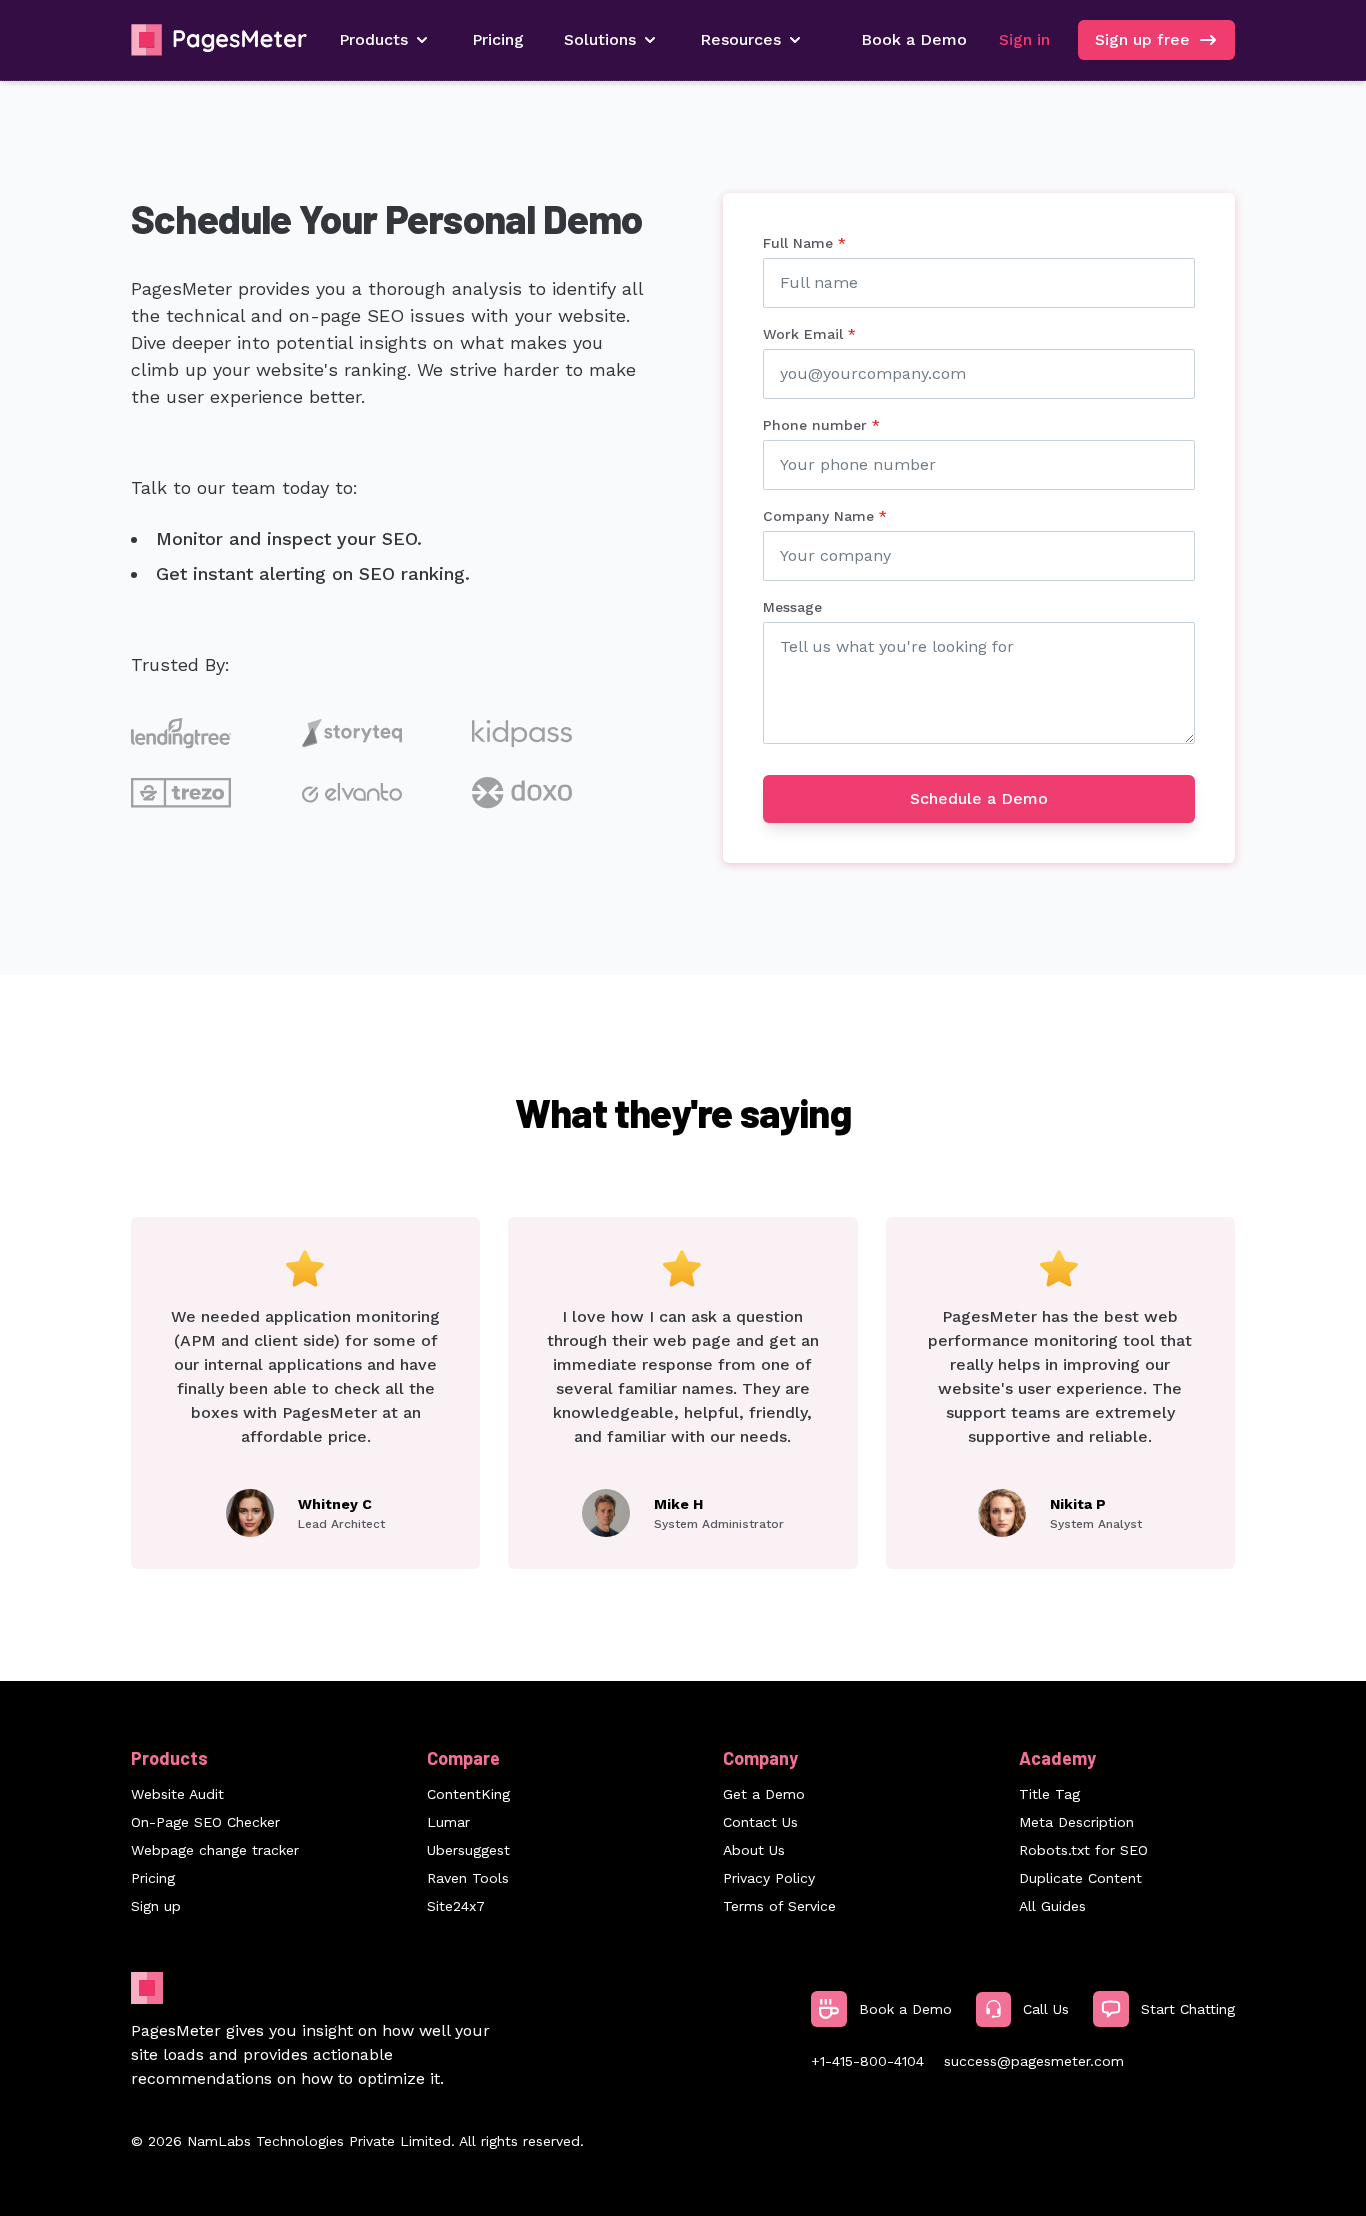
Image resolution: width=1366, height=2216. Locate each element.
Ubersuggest (468, 1850)
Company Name (825, 516)
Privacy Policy (769, 1878)
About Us (754, 1850)
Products (373, 39)
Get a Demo (764, 1794)
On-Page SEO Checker (205, 1822)
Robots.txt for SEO (1083, 1850)
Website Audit (177, 1794)
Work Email (809, 334)
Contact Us (760, 1822)
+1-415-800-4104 (867, 2061)
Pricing (498, 39)
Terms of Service (779, 1906)
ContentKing (468, 1794)
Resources (740, 39)
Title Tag (1049, 1794)
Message (792, 607)
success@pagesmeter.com (1034, 2061)
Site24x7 (456, 1906)
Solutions (600, 39)
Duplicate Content (1080, 1878)
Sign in (1024, 39)
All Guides (1052, 1906)
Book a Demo (914, 39)
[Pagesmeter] (219, 39)
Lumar (448, 1822)
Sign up (156, 1906)
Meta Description (1076, 1822)
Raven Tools (468, 1878)
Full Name (804, 243)
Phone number (821, 425)
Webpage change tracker (215, 1850)
